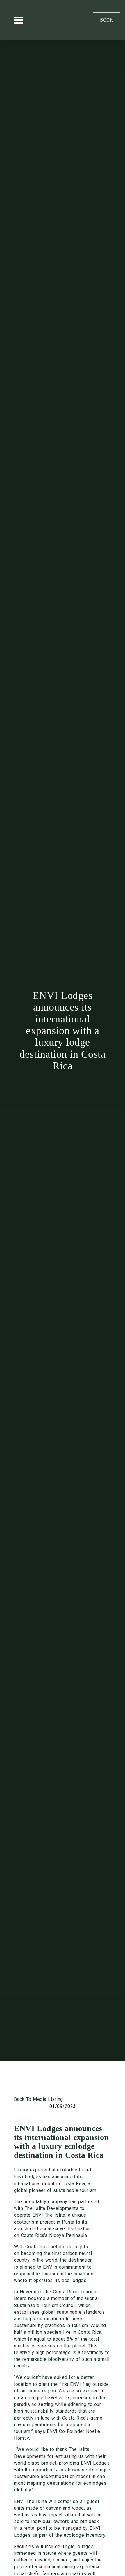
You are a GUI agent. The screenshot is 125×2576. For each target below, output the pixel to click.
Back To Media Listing (39, 2099)
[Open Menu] (19, 20)
